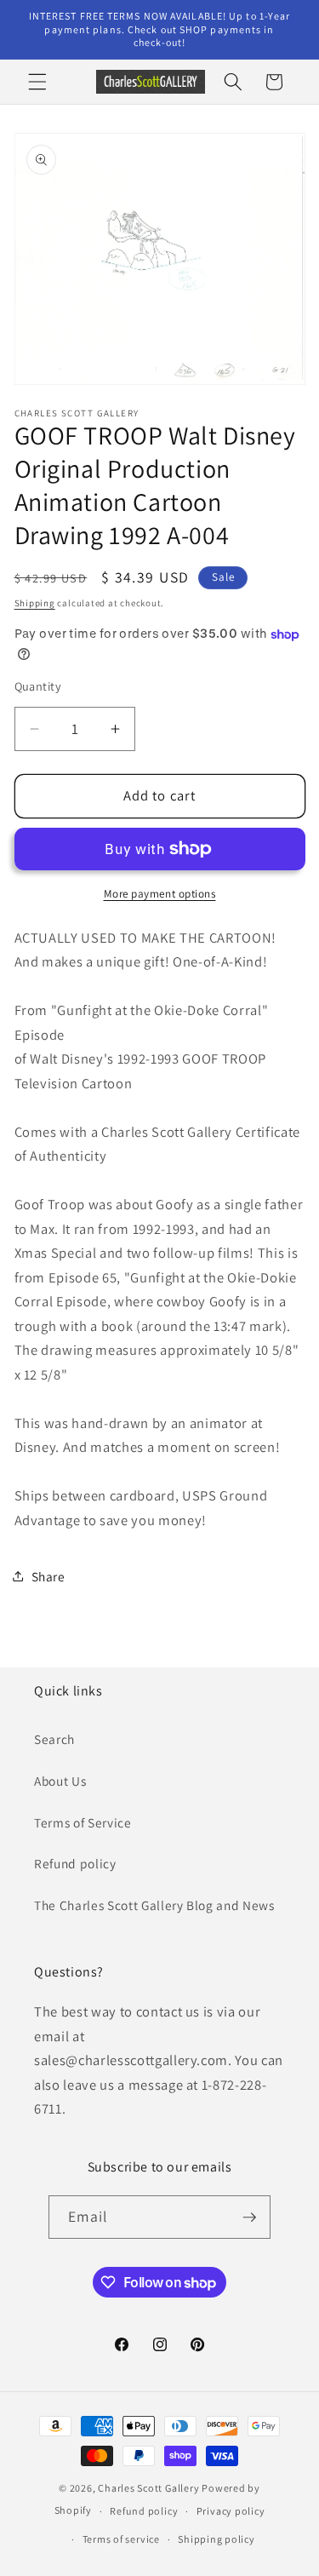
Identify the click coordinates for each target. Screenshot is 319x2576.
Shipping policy (216, 2539)
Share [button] (48, 1576)
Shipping (35, 603)
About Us (60, 1781)
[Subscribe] (249, 2217)
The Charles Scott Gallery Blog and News (154, 1905)
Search (54, 1739)
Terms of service (121, 2539)
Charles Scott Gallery (148, 2488)
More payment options (160, 894)
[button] (37, 82)
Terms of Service (83, 1822)
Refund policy (75, 1863)
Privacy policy (231, 2511)
